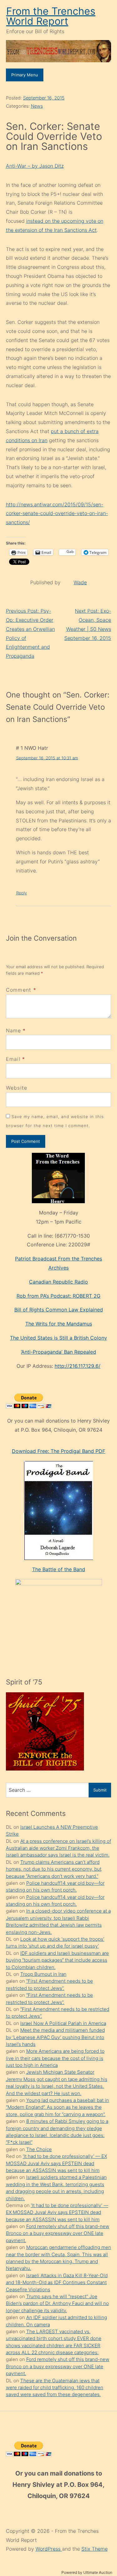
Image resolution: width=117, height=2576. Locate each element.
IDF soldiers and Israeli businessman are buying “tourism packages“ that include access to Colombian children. (57, 1960)
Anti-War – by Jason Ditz (35, 166)
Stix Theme (95, 2549)
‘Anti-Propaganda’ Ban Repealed (58, 1352)
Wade (80, 582)
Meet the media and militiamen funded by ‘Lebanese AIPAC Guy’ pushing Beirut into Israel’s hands (55, 2037)
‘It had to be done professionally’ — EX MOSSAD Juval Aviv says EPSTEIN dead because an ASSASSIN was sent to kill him (56, 2163)
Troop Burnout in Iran (43, 1974)
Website (17, 1088)
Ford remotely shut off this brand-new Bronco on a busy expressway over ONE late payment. (58, 2233)
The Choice (39, 2149)
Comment (21, 990)
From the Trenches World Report (51, 16)
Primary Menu (25, 75)
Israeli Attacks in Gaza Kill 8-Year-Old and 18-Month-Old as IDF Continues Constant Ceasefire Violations (57, 2282)
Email (13, 1059)
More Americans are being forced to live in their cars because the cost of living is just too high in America (55, 2058)
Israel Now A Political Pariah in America (63, 2023)
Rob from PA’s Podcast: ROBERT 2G (58, 1296)
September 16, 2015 (44, 98)
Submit (100, 1790)
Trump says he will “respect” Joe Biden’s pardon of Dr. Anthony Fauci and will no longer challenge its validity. (57, 2303)
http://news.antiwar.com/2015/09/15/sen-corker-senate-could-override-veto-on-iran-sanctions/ (57, 514)
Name (14, 1030)
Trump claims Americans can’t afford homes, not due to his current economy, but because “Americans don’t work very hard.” (54, 1869)
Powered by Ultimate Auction (87, 2572)
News (37, 106)
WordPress (49, 2549)
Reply (22, 893)
